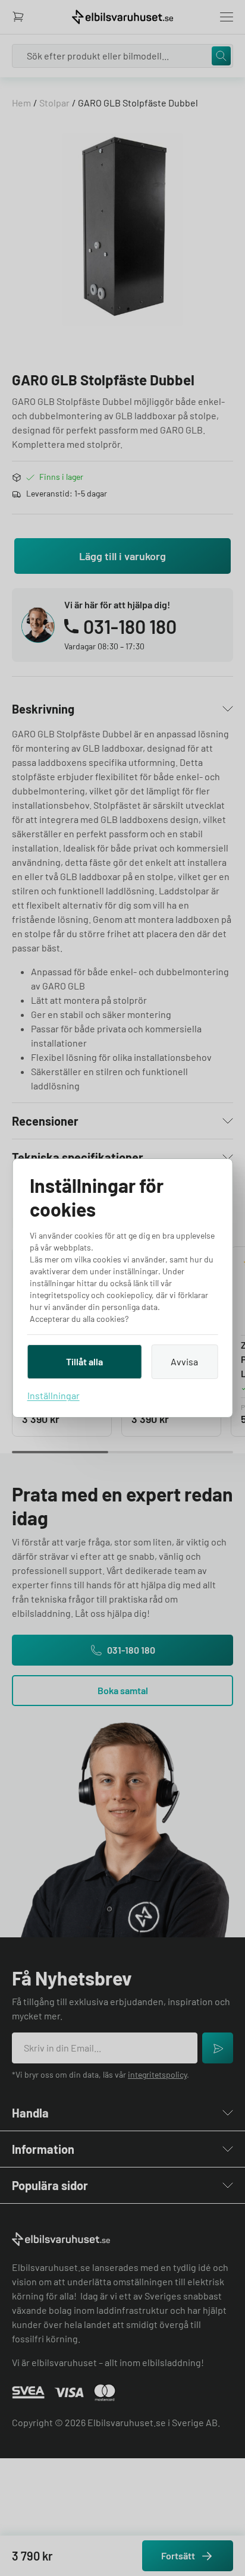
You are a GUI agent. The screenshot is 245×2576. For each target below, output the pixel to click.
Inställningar (54, 1395)
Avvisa (184, 1361)
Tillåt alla (84, 1361)
